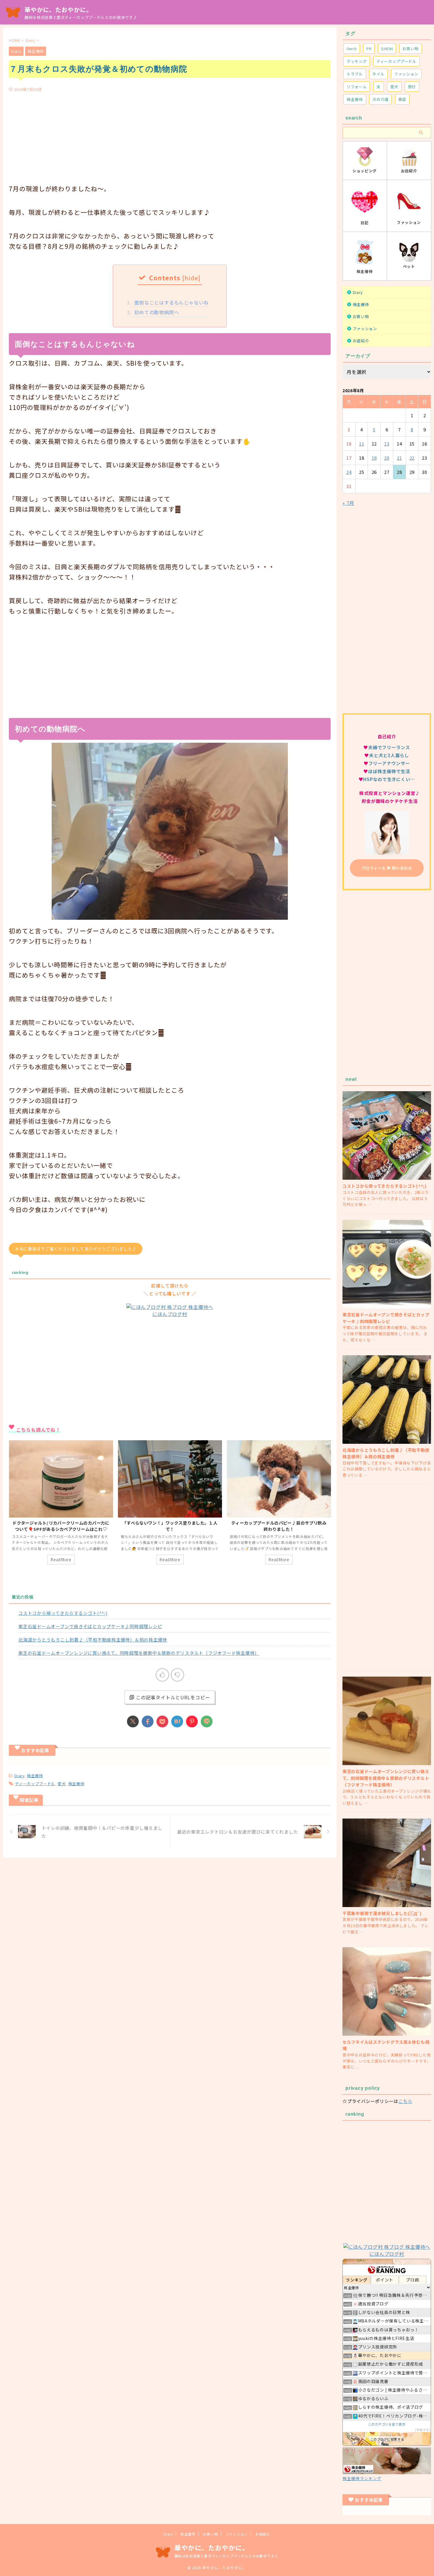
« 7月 (348, 503)
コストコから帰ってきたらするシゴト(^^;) (63, 1613)
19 (374, 458)
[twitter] (133, 1721)
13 (387, 444)
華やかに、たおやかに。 (58, 10)
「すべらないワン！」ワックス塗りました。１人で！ (61, 1526)
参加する (423, 2430)
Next (325, 1506)
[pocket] (162, 1721)
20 (387, 458)
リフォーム (357, 87)
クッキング (357, 61)
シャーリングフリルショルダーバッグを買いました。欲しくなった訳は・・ (279, 1526)
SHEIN (387, 49)
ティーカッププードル (35, 1784)
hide (191, 278)
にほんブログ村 (170, 1314)
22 (412, 458)
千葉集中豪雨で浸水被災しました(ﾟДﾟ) (382, 1913)
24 (349, 472)
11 (362, 444)
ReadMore (61, 1559)
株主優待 (35, 1776)
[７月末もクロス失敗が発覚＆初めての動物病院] (177, 1721)
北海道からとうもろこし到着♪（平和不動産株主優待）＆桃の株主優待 (93, 1640)
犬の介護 (380, 99)
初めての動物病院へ (155, 312)
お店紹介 (361, 341)
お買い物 (411, 49)
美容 (402, 99)
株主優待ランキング (362, 2478)
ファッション (406, 74)
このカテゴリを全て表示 (387, 2424)
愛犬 (62, 1784)
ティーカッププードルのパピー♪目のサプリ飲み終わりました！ (170, 1526)
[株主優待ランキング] (387, 2470)
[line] (207, 1721)
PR (369, 49)
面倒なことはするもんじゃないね (170, 302)
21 (399, 458)
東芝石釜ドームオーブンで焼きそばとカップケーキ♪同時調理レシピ (90, 1626)
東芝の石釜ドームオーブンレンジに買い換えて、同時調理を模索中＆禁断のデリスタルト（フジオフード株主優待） (139, 1653)
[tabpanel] (61, 1505)
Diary (19, 1776)
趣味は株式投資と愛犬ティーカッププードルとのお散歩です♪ (226, 2556)
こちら (405, 2101)
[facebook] (148, 1721)
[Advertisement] (170, 136)
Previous (14, 1506)
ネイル (378, 74)
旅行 (412, 87)
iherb (352, 49)
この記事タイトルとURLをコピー (173, 1697)
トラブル (355, 74)
